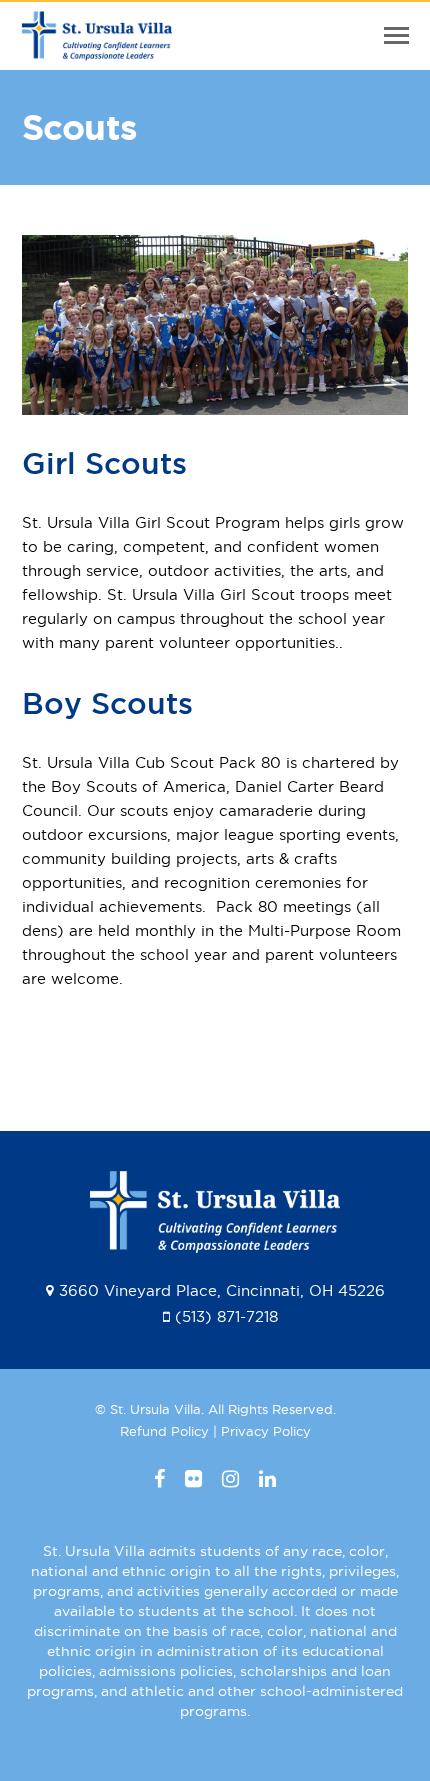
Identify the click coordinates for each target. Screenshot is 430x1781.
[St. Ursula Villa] (97, 48)
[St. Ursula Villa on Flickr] (193, 1479)
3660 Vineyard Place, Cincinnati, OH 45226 (222, 1290)
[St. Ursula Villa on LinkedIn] (267, 1479)
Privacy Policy (266, 1431)
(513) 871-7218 (226, 1316)
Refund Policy (164, 1431)
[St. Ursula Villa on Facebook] (159, 1479)
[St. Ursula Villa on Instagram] (230, 1479)
